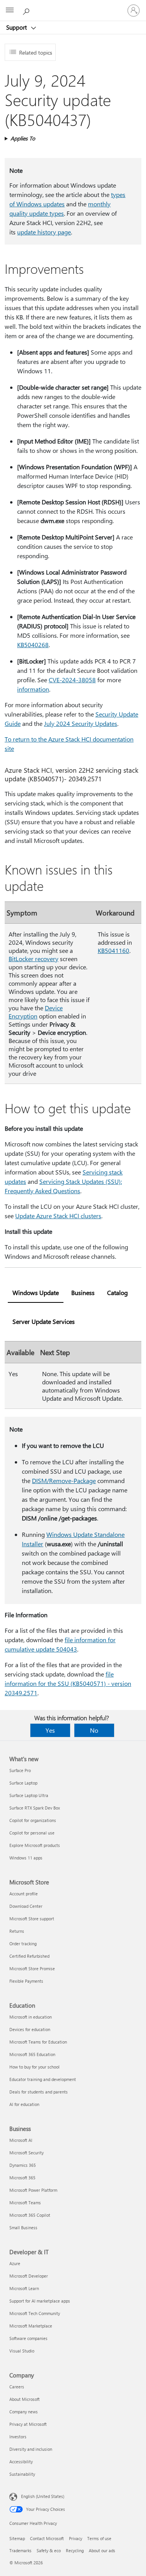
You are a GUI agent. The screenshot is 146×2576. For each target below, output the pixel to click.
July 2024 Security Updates (81, 723)
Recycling (75, 2550)
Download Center (26, 1906)
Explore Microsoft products (35, 1845)
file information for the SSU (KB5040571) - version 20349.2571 (68, 1683)
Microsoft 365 (22, 2178)
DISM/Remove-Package (64, 1480)
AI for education (24, 2104)
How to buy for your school (34, 2067)
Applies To (23, 138)
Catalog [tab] (117, 1292)
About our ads (102, 2550)
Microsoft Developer (29, 2276)
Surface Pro (20, 1770)
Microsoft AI (21, 2140)
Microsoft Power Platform (33, 2190)
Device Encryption (36, 1012)
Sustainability (22, 2474)
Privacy (76, 2538)
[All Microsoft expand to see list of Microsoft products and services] (10, 11)
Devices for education (30, 2029)
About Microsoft (25, 2399)
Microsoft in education (31, 2017)
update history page (44, 232)
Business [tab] (83, 1292)
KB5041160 (113, 950)
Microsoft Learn (24, 2288)
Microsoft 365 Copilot (30, 2215)
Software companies (28, 2338)
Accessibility (21, 2462)
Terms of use (99, 2538)
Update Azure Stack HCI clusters (58, 1216)
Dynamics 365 (23, 2165)
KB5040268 (33, 645)
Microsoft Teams (25, 2203)
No (94, 1730)
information (33, 689)
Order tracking (23, 1944)
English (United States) (43, 2496)
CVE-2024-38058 (72, 680)
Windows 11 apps (26, 1858)
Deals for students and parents (39, 2092)
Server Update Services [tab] (44, 1321)
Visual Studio (22, 2351)
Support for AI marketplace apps (40, 2301)
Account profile (24, 1894)
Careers (17, 2387)
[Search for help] (27, 10)
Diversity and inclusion (31, 2449)
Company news (24, 2412)
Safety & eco (49, 2550)
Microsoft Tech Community (35, 2313)
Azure (15, 2263)
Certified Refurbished (29, 1956)
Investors (18, 2437)
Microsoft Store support (32, 1919)
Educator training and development (43, 2079)
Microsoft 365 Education (32, 2054)
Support (17, 27)
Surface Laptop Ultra (29, 1795)
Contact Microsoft (47, 2538)
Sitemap (17, 2538)
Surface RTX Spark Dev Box (35, 1808)
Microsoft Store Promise (32, 1968)
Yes (50, 1730)
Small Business (23, 2227)
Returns (17, 1931)
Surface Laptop (23, 1783)
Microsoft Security (26, 2153)
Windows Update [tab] (36, 1292)
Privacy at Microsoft (28, 2424)
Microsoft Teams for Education (38, 2042)
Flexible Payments (26, 1981)
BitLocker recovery (33, 959)
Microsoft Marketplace (31, 2326)
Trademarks (20, 2550)
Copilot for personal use (32, 1833)
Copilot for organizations (33, 1820)
